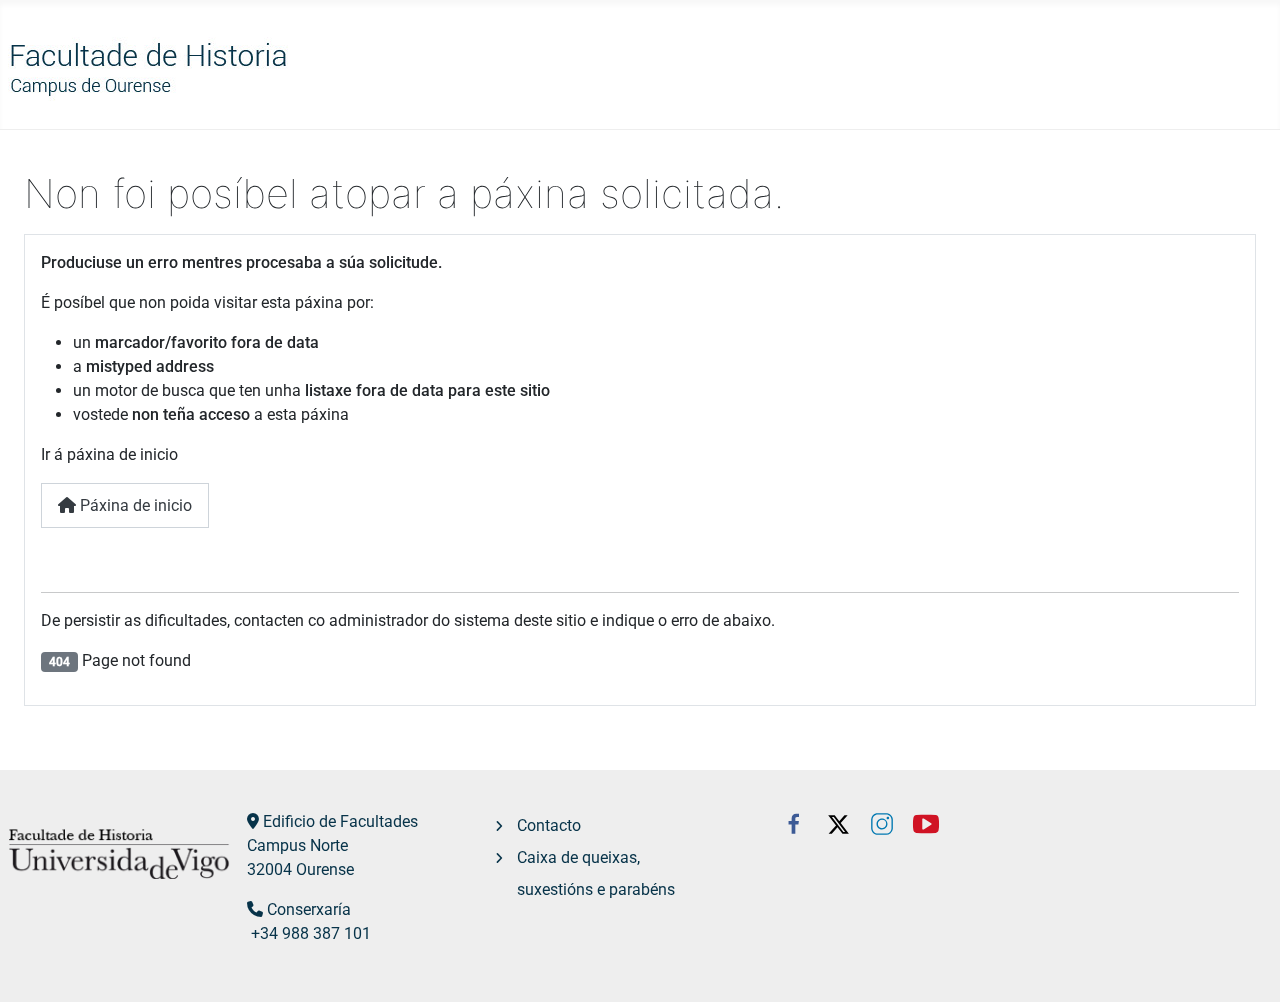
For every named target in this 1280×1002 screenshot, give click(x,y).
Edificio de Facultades (340, 821)
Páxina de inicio (134, 505)
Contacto (549, 825)
